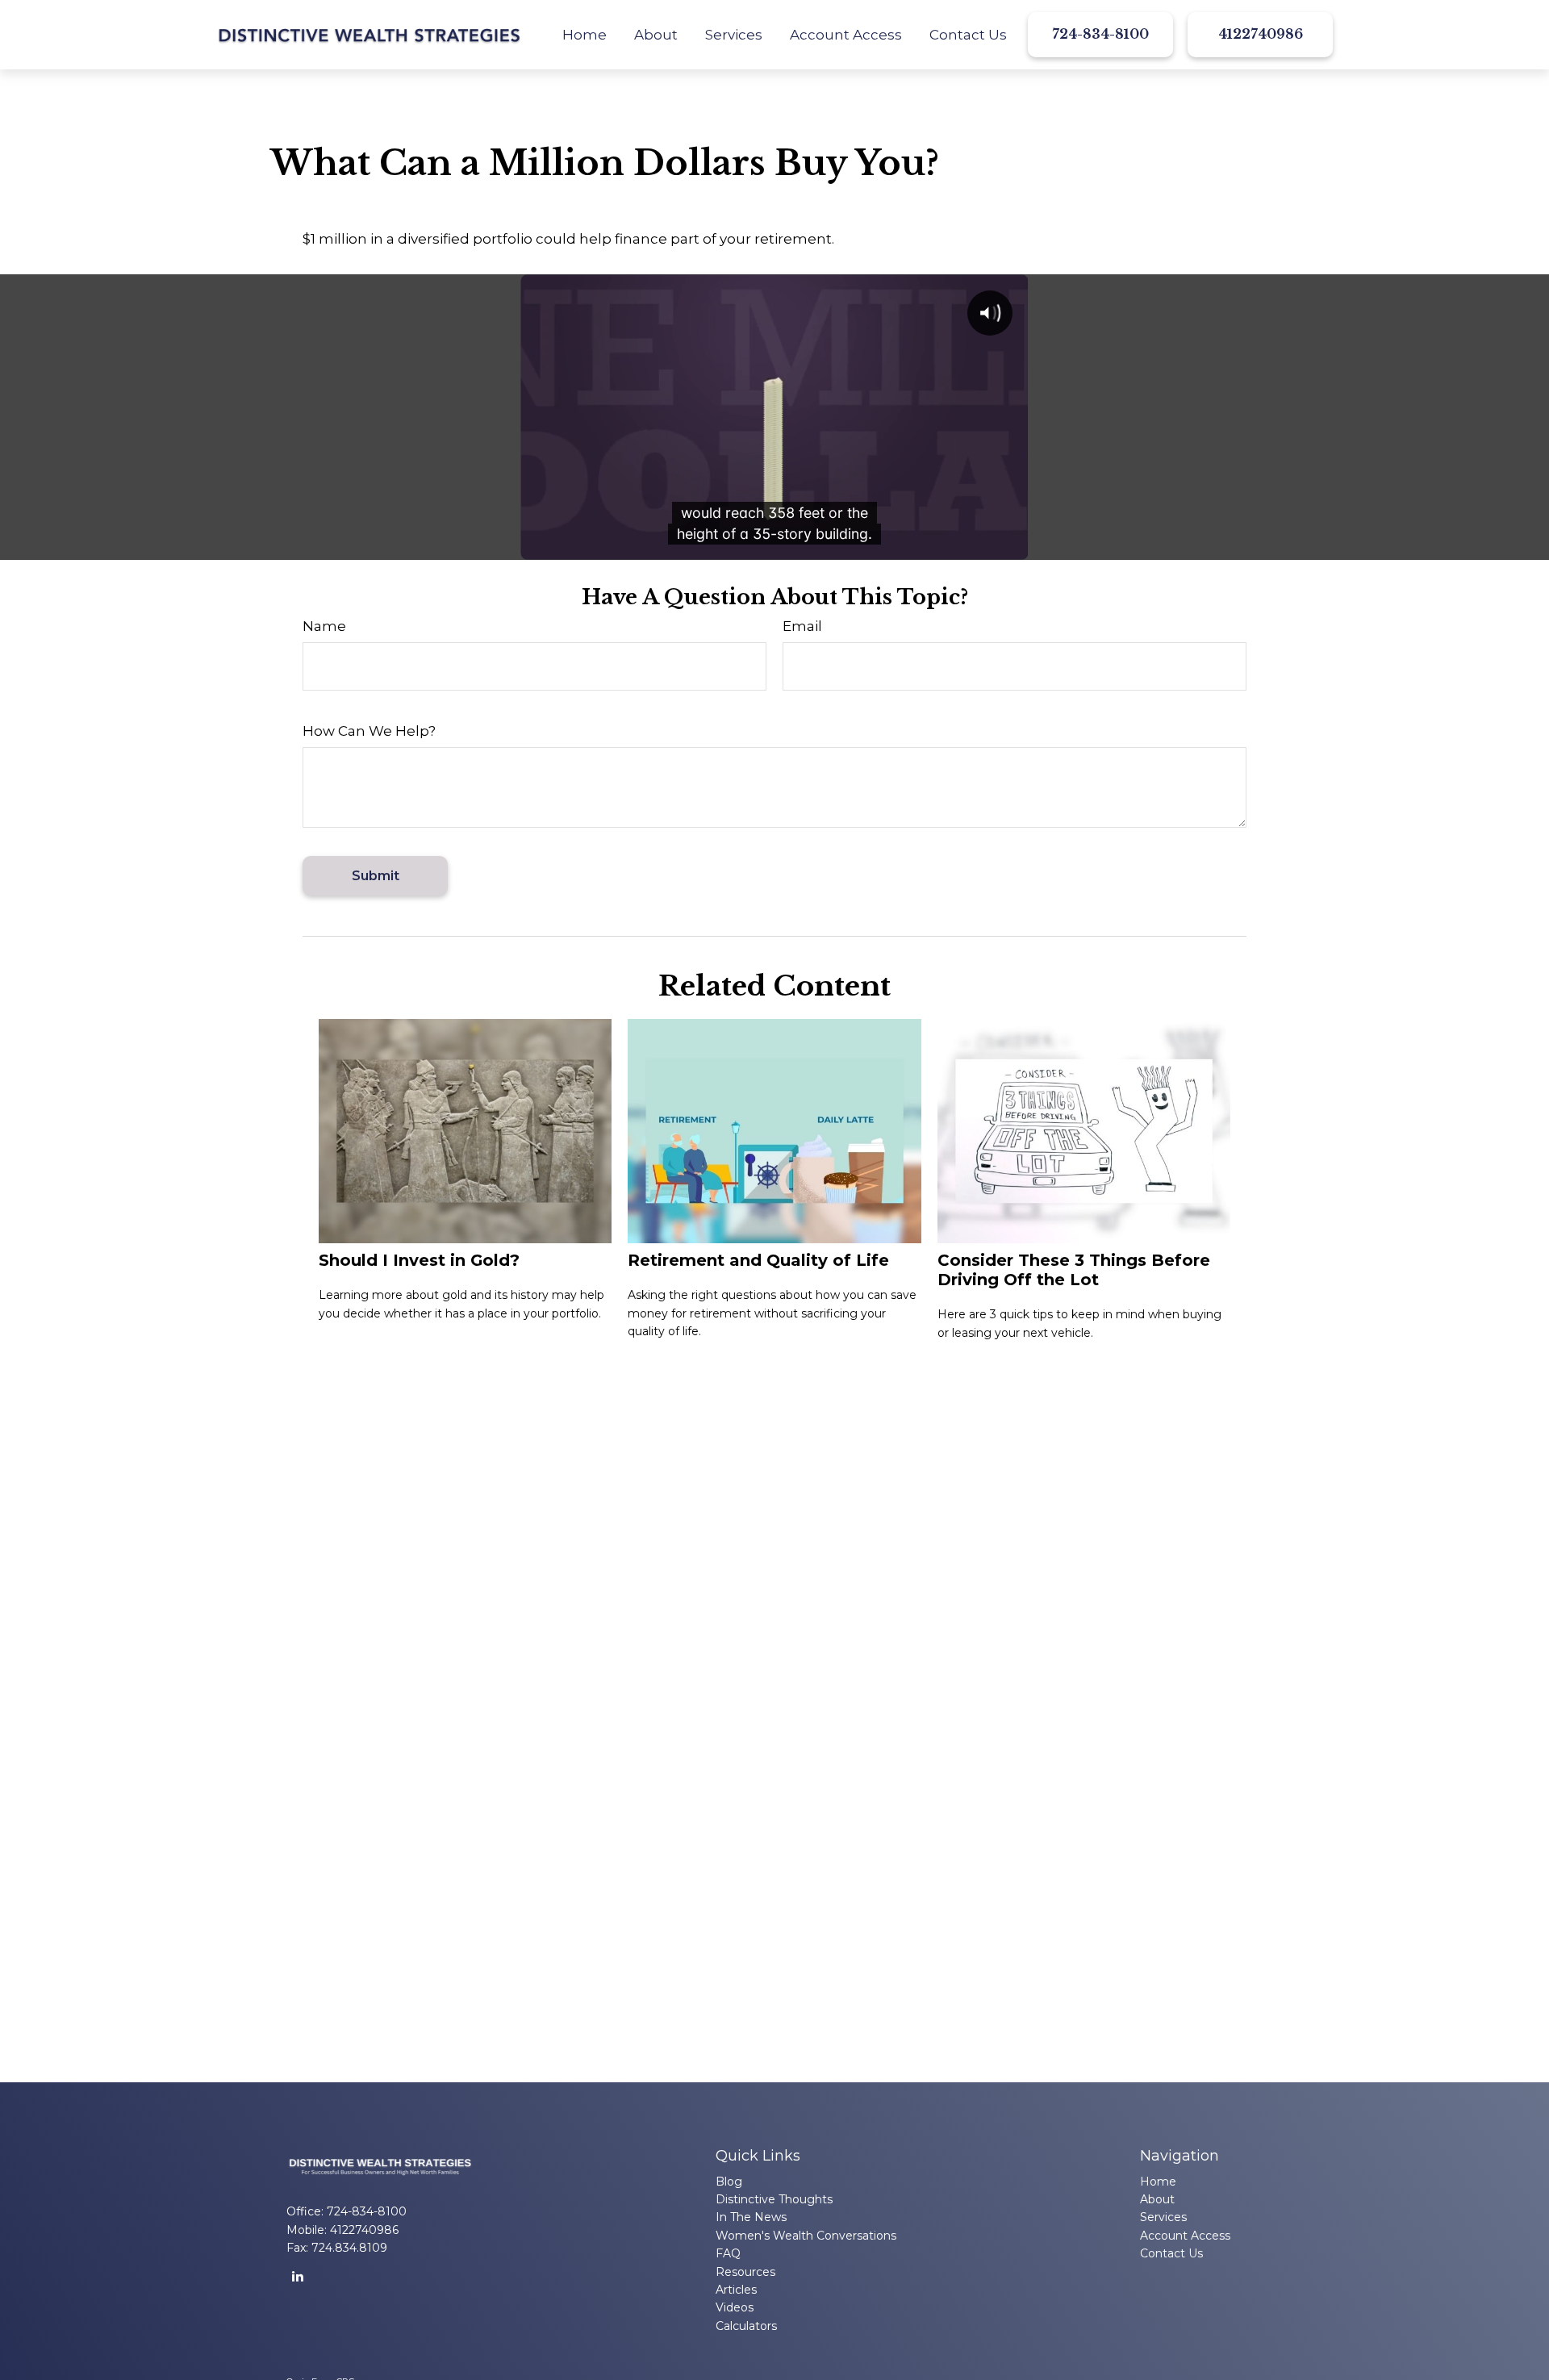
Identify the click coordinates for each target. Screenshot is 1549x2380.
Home (1158, 2182)
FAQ (728, 2253)
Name (324, 626)
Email (802, 626)
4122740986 (1261, 34)
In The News (751, 2217)
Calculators (746, 2326)
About (1157, 2199)
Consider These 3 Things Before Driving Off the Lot (1074, 1270)
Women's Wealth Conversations (806, 2236)
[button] (585, 35)
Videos (735, 2307)
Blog (729, 2182)
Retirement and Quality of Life (758, 1260)
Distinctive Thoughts (774, 2199)
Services (1163, 2217)
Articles (736, 2290)
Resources (745, 2272)
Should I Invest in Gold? (419, 1260)
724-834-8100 (1100, 34)
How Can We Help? (369, 731)
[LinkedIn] (297, 2276)
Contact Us (1171, 2253)
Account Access (1185, 2236)
